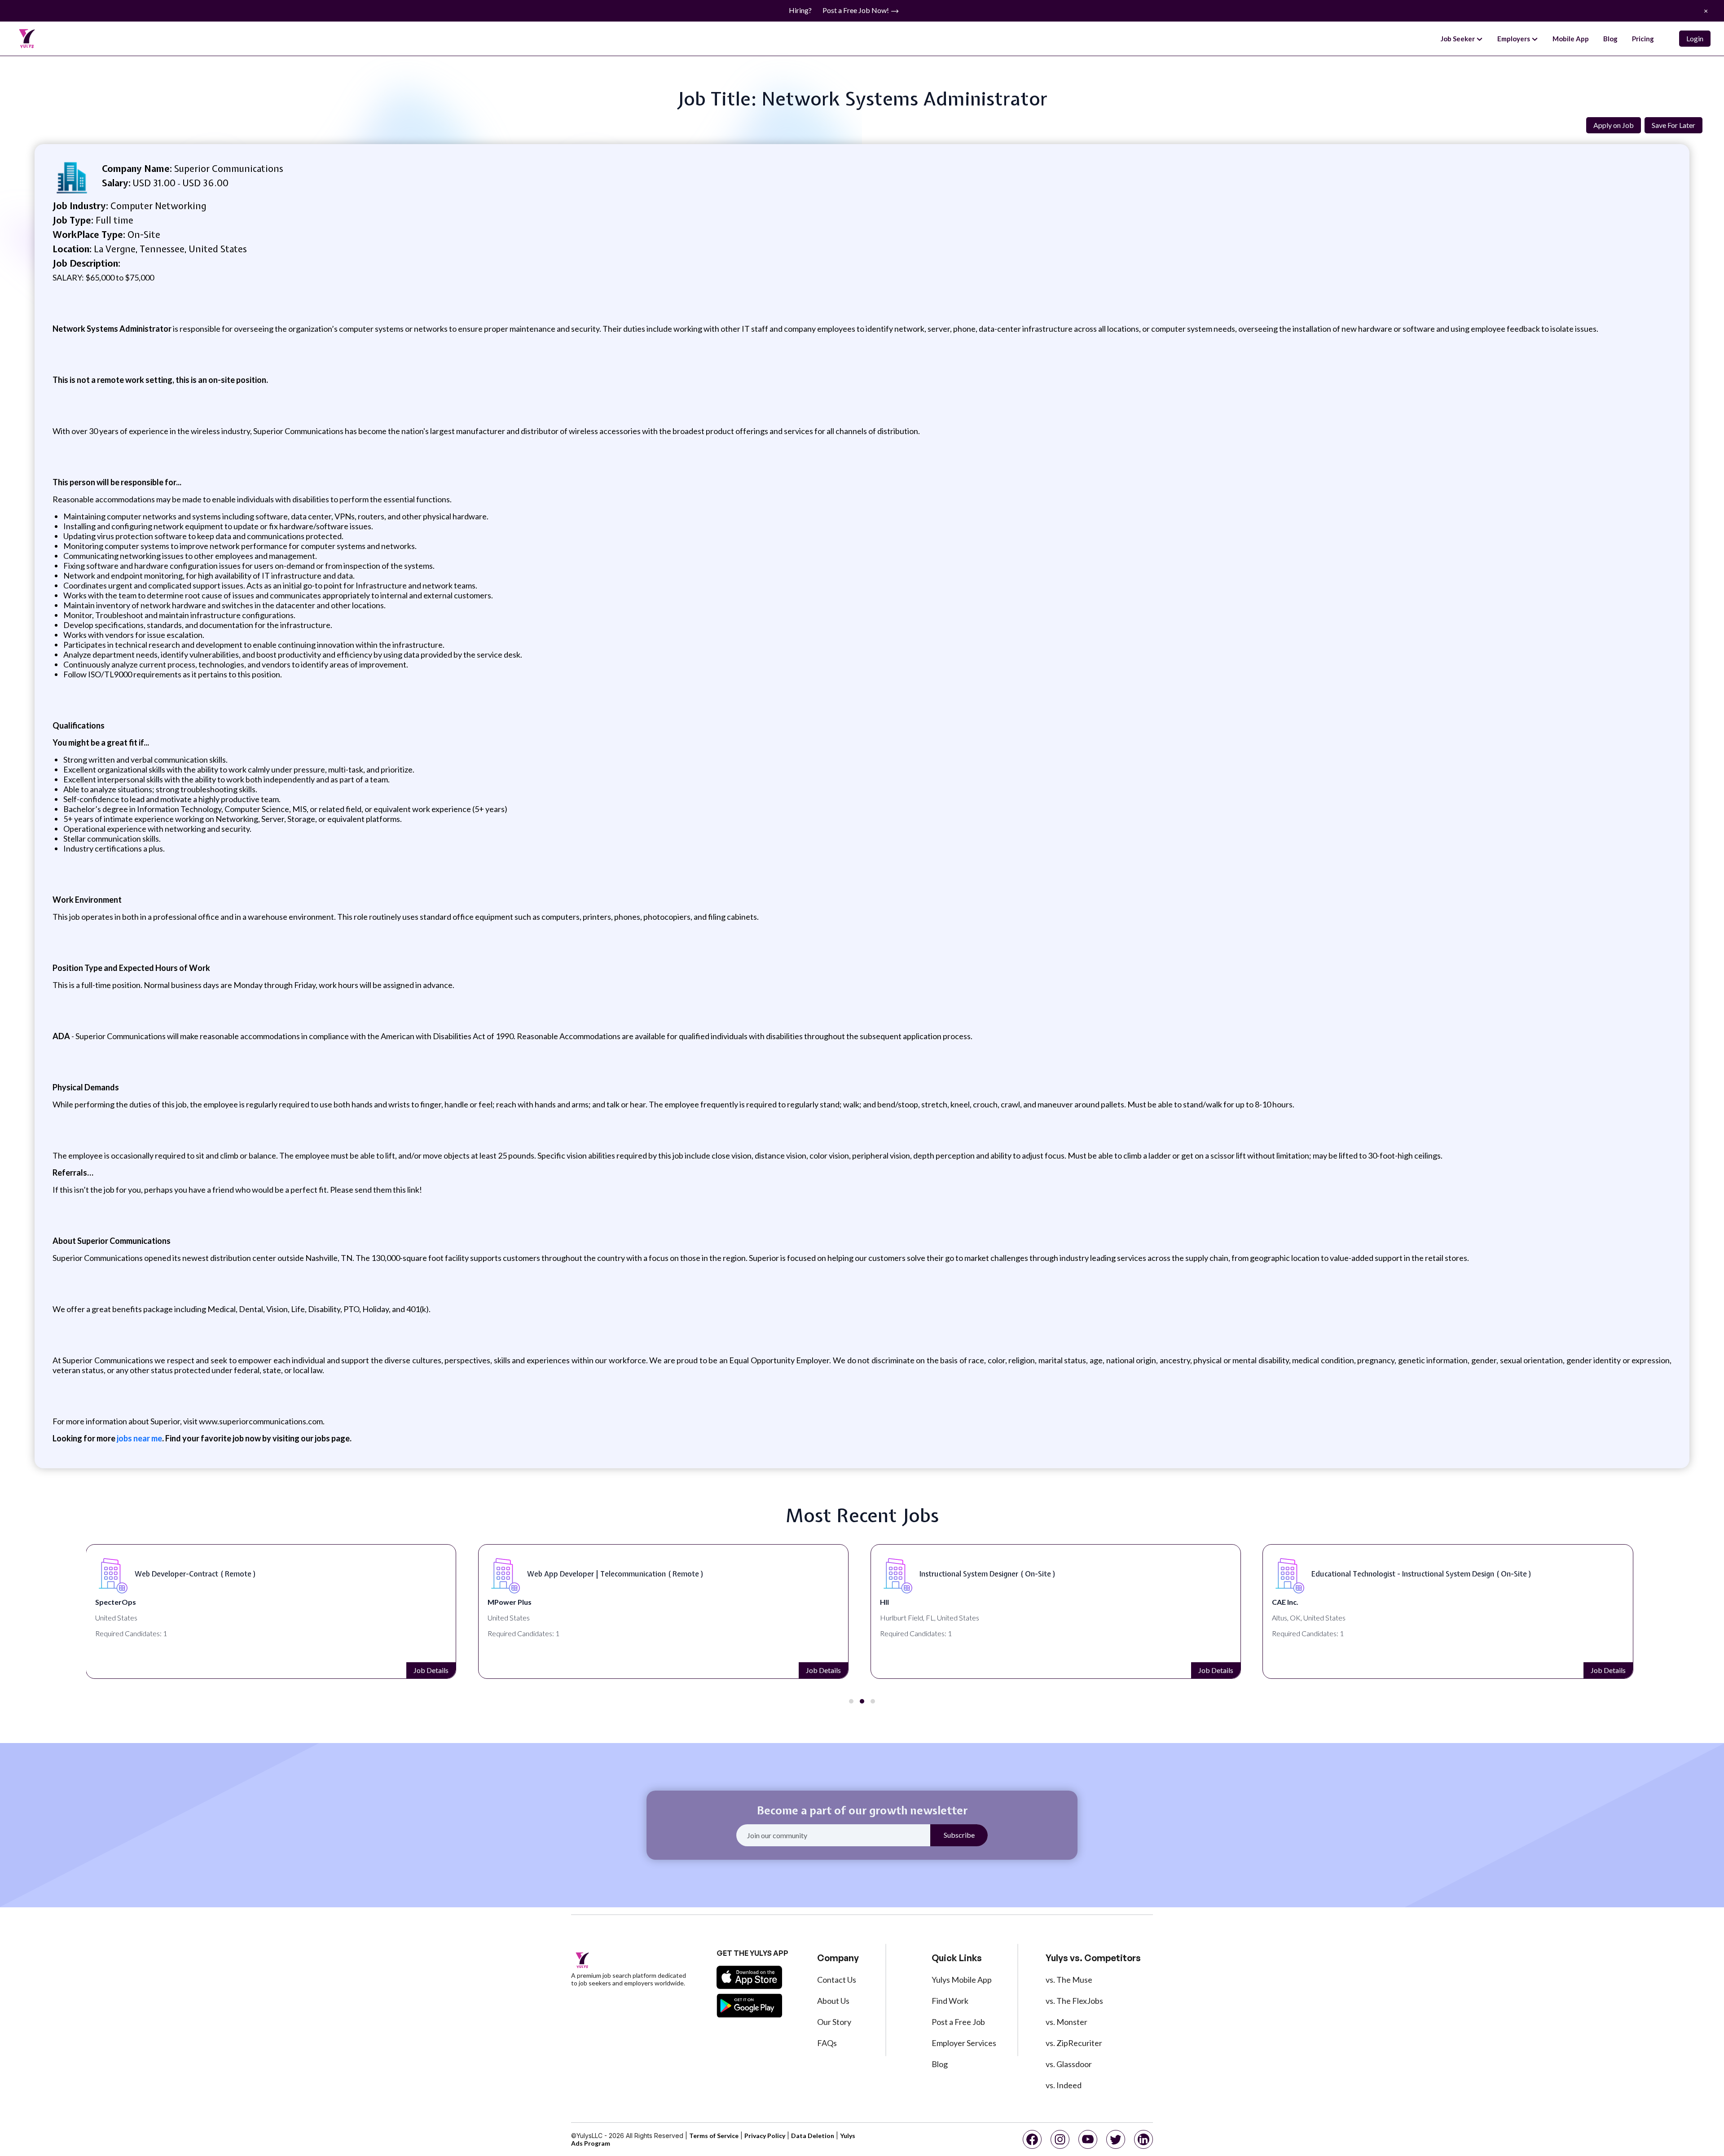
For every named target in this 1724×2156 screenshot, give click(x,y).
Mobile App (1571, 39)
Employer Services (964, 2043)
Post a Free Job (958, 2022)
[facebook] (1032, 2139)
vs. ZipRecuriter (1074, 2043)
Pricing (1643, 39)
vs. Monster (1067, 2022)
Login (1695, 38)
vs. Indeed (1064, 2085)
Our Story (834, 2022)
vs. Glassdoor (1069, 2064)
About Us (833, 2001)
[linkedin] (1143, 2139)
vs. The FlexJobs (1074, 2001)
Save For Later (1673, 125)
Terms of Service (714, 2136)
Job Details (431, 1670)
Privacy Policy (765, 2136)
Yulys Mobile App (962, 1980)
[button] (851, 1701)
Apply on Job (1614, 125)
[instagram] (1060, 2139)
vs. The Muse (1069, 1980)
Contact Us (837, 1980)
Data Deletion (813, 2136)
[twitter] (1116, 2139)
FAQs (827, 2043)
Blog (1610, 39)
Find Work (950, 2001)
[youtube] (1088, 2139)
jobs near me (139, 1438)
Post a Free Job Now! (856, 10)
